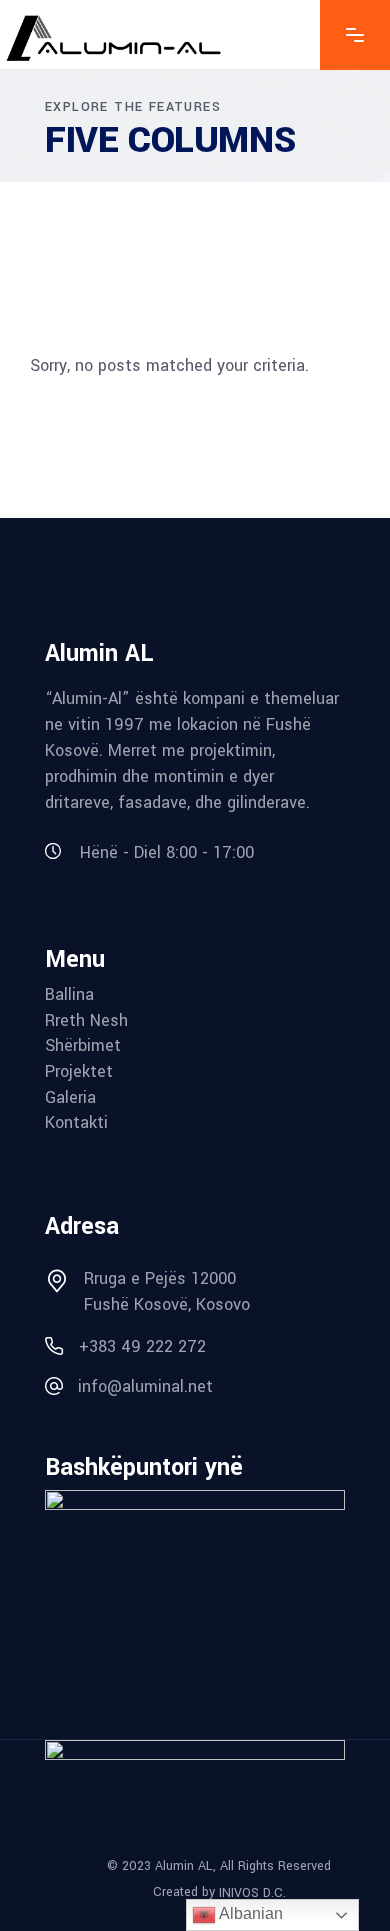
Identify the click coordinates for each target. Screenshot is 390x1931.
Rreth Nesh (86, 1021)
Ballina (69, 995)
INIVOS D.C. (252, 1893)
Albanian (249, 1913)
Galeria (70, 1098)
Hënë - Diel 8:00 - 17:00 (167, 852)
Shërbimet (83, 1046)
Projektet (79, 1072)
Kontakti (76, 1123)
